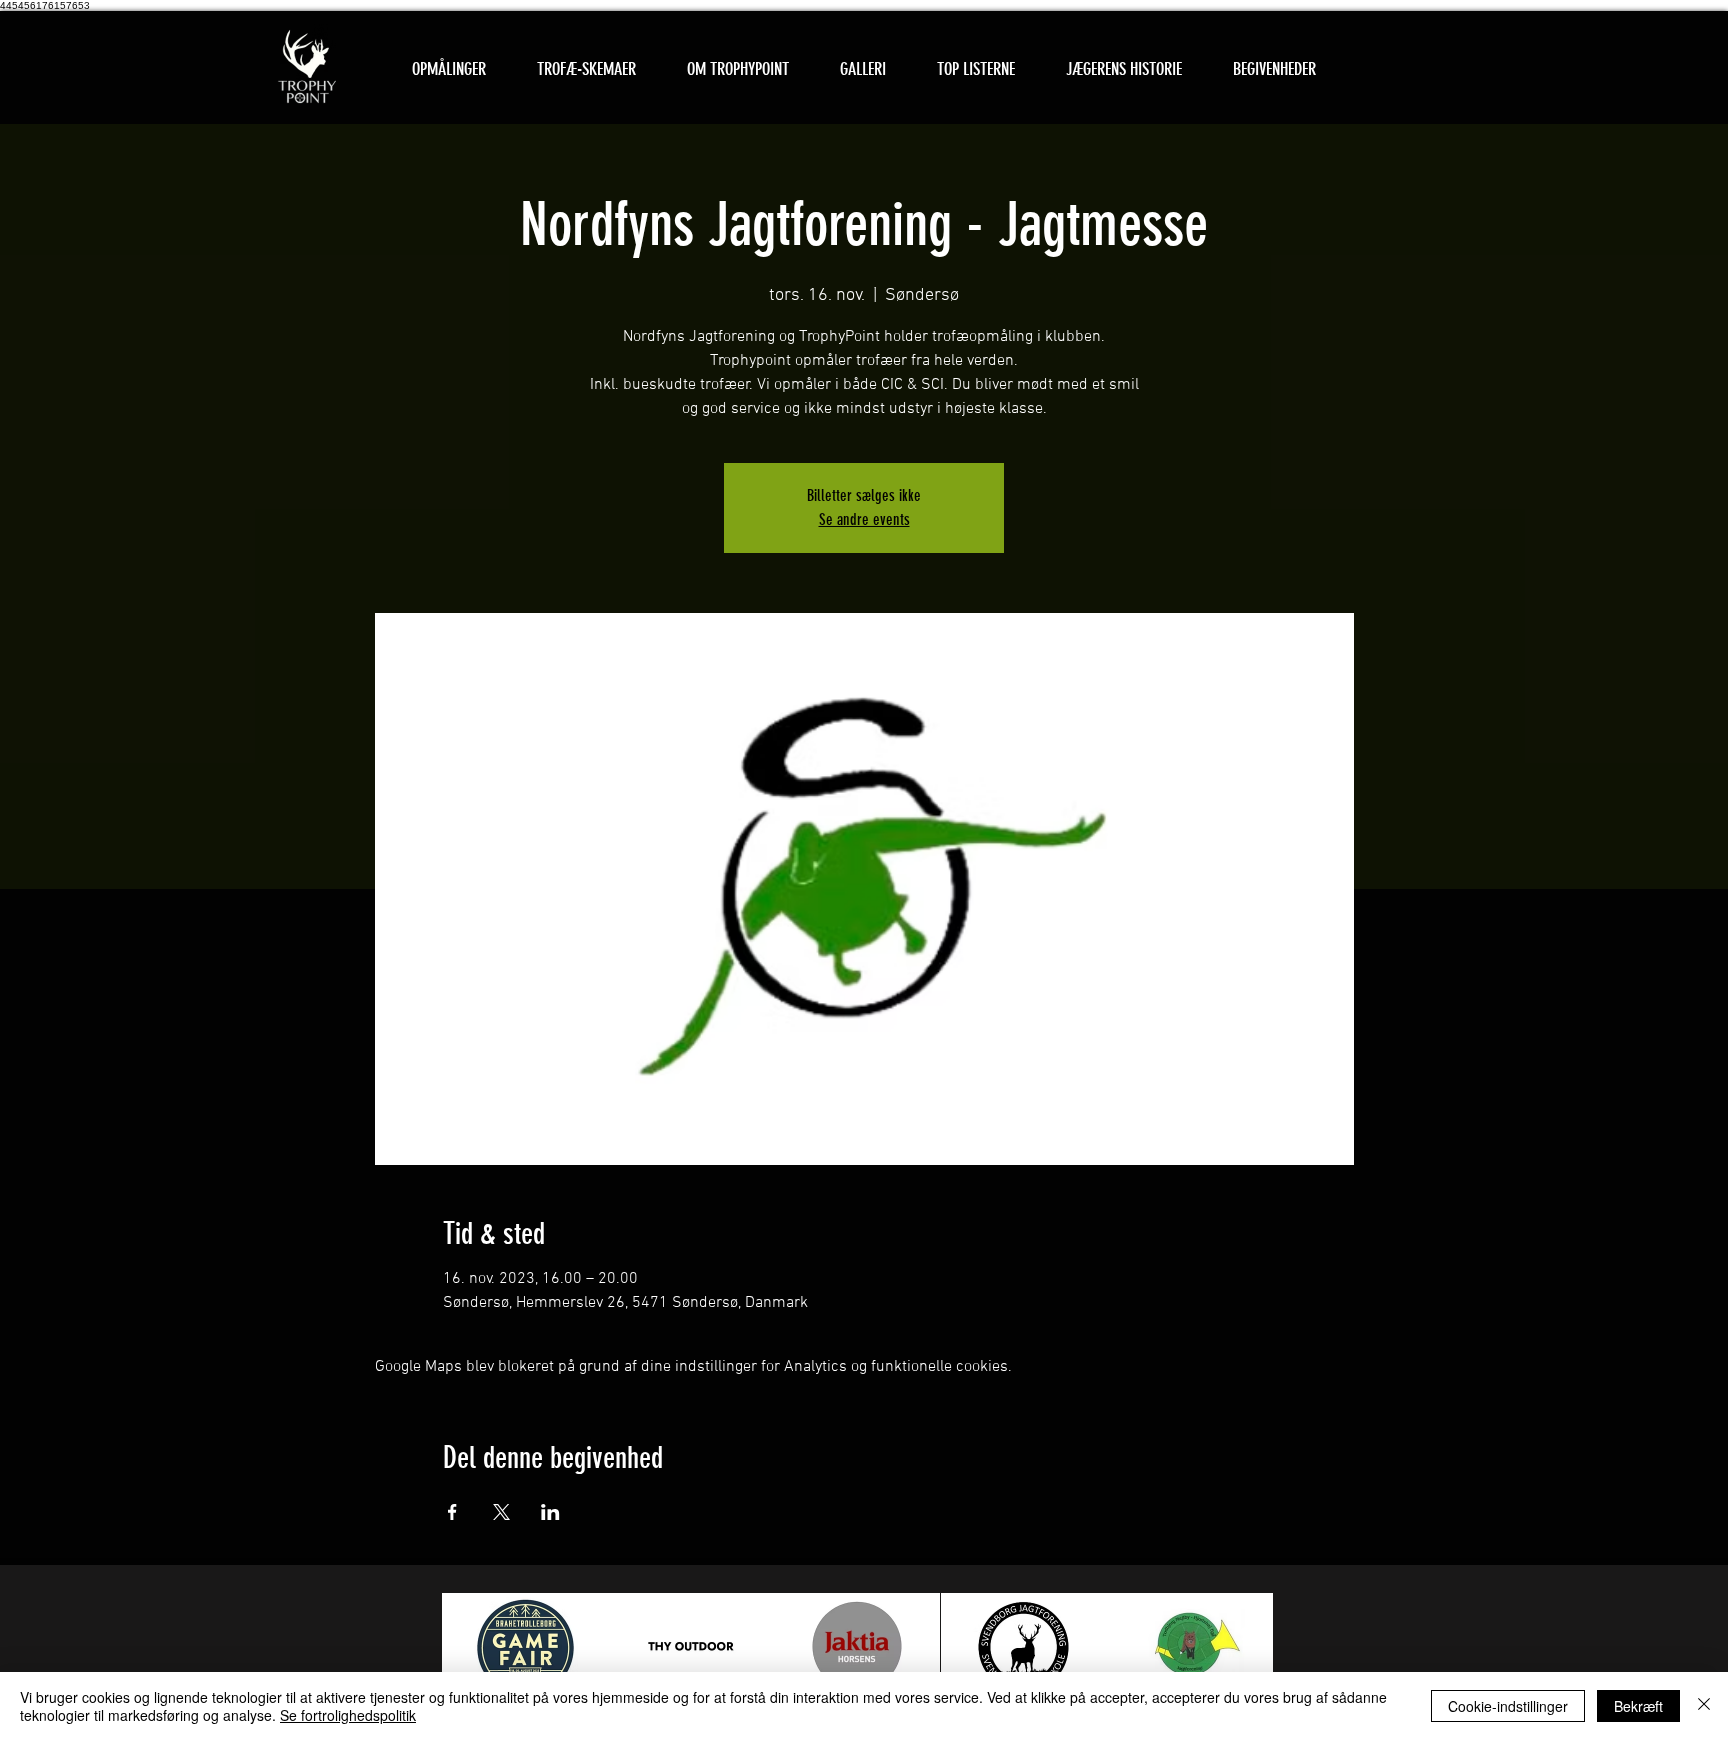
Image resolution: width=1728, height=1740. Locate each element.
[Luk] (1704, 1706)
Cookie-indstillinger (1508, 1706)
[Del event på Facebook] (452, 1512)
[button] (586, 69)
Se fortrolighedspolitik (348, 1715)
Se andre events (864, 519)
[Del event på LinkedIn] (550, 1512)
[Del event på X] (501, 1512)
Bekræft (1638, 1706)
